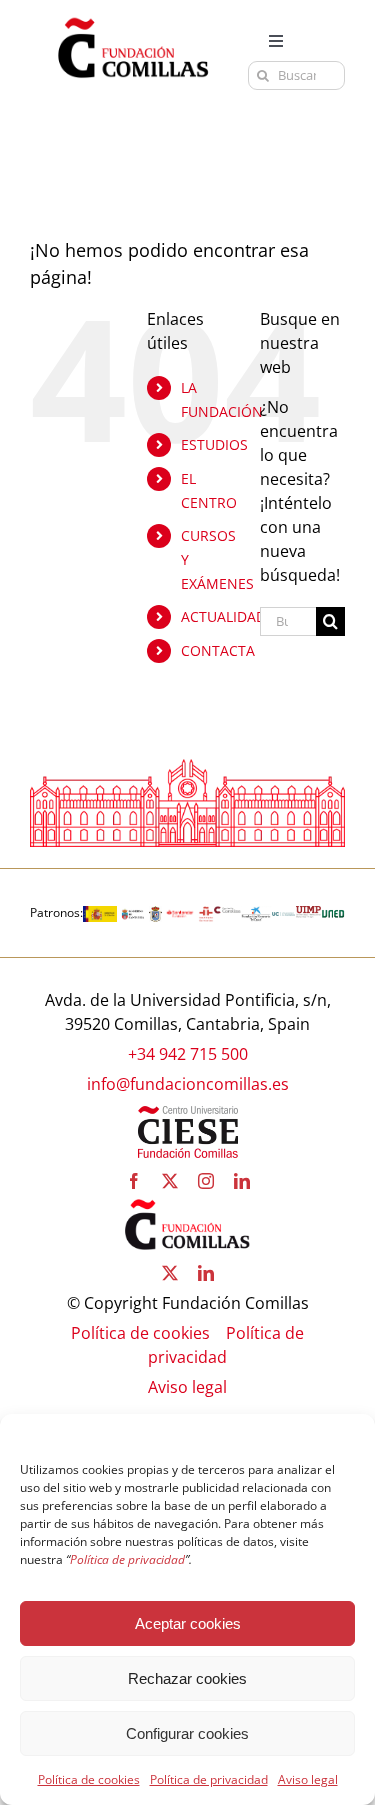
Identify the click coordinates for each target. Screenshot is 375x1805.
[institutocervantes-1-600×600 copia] (206, 914)
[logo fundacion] (133, 18)
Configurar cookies (187, 1733)
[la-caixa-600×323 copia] (256, 914)
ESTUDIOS (214, 444)
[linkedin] (242, 1181)
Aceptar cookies (188, 1623)
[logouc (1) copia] (284, 914)
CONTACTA (218, 650)
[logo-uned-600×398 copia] (333, 914)
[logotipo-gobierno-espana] (100, 914)
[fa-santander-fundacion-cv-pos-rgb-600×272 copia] (180, 914)
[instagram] (206, 1181)
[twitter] (170, 1181)
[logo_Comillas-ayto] (155, 914)
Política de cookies (89, 1779)
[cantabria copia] (133, 914)
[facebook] (134, 1181)
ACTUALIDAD (223, 616)
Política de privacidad (209, 1779)
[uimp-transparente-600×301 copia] (308, 914)
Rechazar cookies (187, 1678)
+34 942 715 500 (188, 1054)
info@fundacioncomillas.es (188, 1084)
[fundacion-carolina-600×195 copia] (227, 914)
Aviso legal (308, 1779)
